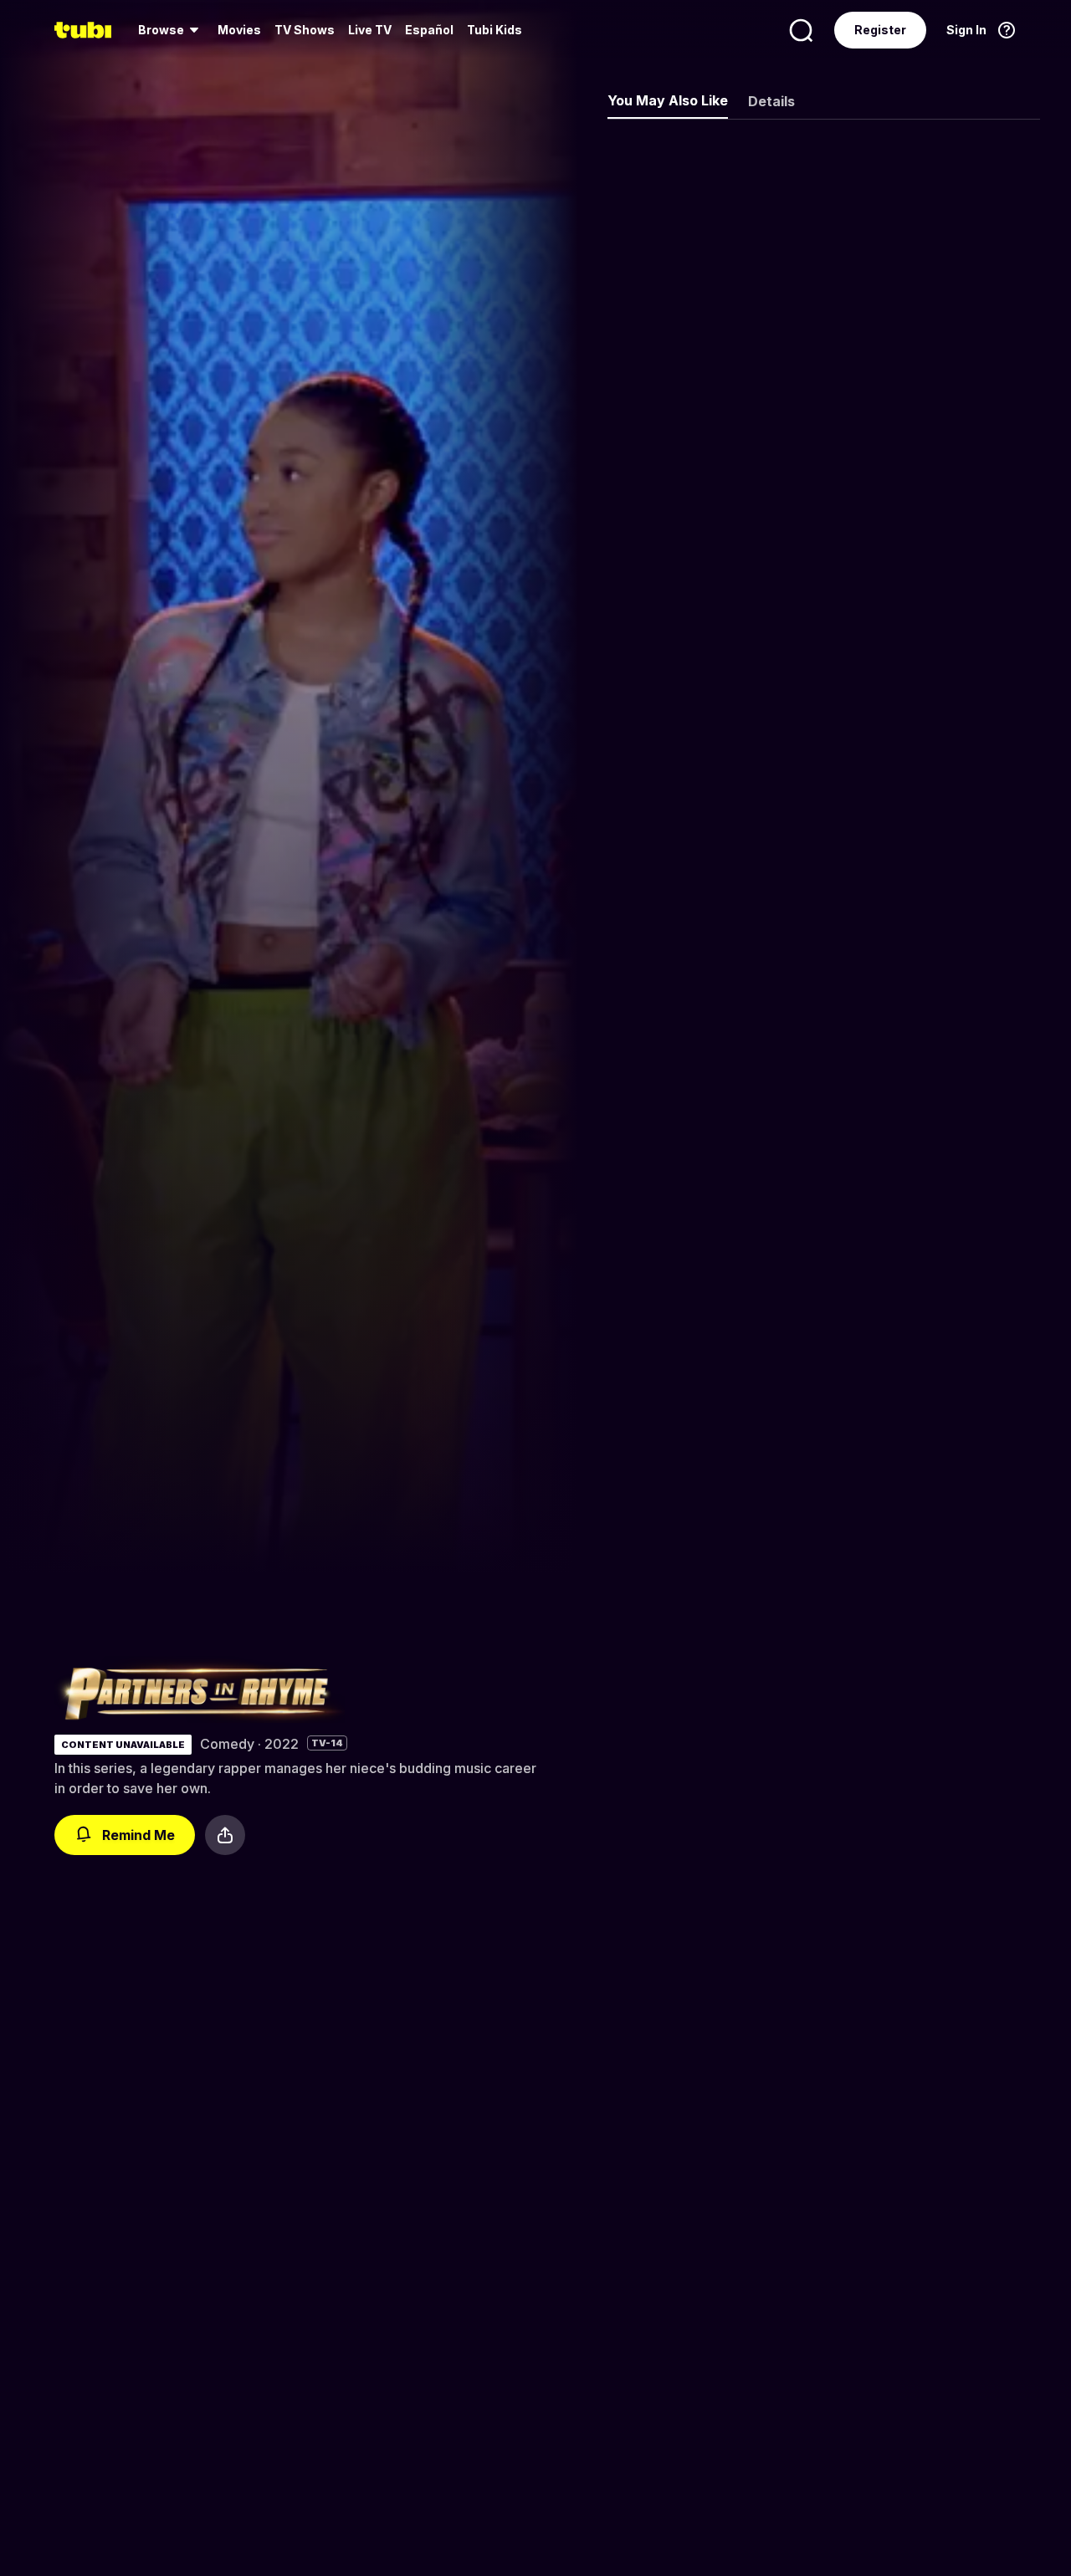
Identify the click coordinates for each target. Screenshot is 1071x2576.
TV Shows (305, 30)
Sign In (966, 30)
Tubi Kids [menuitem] (495, 30)
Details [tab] (771, 101)
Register (880, 30)
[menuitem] (171, 30)
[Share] (225, 1835)
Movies (239, 30)
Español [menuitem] (429, 30)
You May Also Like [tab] (668, 100)
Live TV (370, 30)
